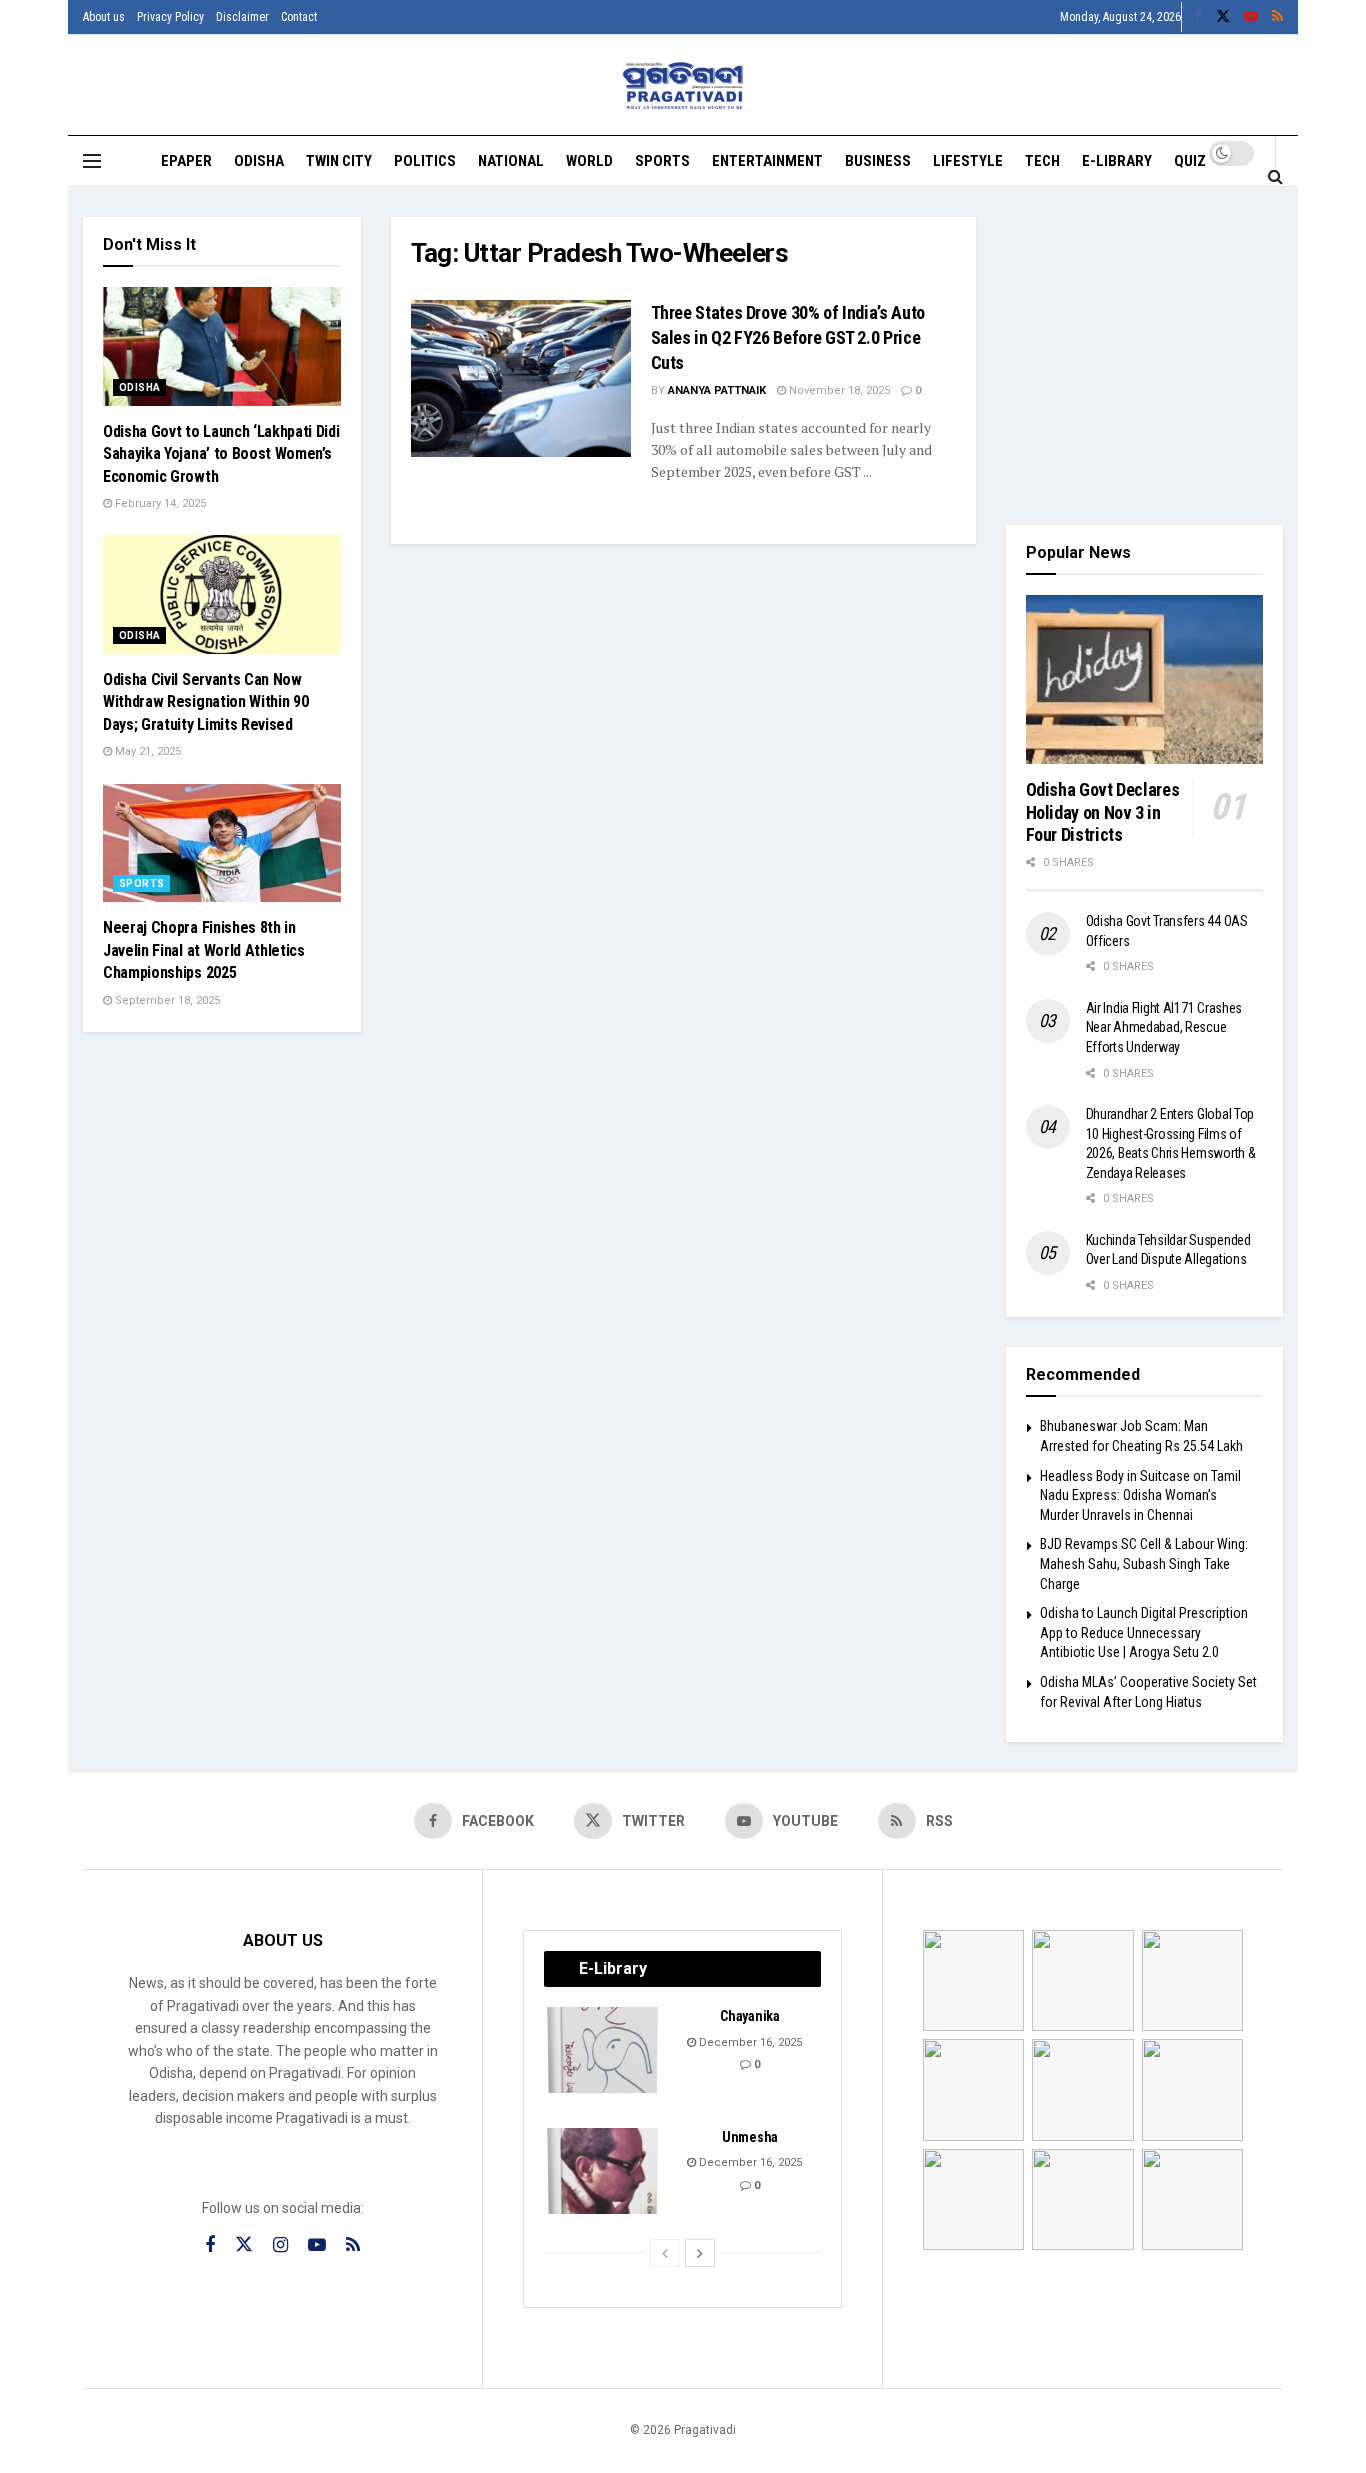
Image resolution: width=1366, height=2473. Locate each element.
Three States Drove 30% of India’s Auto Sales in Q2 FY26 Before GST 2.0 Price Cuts (788, 337)
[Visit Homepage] (683, 85)
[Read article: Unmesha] (604, 2171)
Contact (299, 17)
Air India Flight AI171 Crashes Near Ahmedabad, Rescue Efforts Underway (1164, 1027)
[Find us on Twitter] (1223, 17)
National (511, 161)
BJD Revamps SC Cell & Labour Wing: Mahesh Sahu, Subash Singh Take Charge (1144, 1563)
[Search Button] (1275, 176)
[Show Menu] (92, 161)
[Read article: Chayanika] (604, 2050)
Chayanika (749, 2016)
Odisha (259, 161)
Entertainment (767, 161)
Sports (662, 161)
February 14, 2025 (159, 503)
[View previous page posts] (665, 2253)
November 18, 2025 (838, 390)
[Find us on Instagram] (280, 2245)
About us (104, 17)
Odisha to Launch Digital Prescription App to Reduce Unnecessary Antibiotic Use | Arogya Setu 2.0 (1144, 1632)
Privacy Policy (170, 17)
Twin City (339, 161)
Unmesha (750, 2137)
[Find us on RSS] (1277, 17)
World (589, 161)
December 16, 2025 (749, 2042)
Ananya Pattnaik (717, 390)
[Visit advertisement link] (1145, 356)
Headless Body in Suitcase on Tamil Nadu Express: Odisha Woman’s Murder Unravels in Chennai (1140, 1495)
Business (878, 161)
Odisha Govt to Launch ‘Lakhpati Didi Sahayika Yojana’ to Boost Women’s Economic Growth (221, 454)
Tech (1042, 161)
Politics (425, 161)
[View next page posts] (700, 2253)
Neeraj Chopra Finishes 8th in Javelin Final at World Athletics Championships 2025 (204, 950)
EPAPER (186, 161)
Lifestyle (968, 161)
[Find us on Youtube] (1251, 17)
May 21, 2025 (146, 751)
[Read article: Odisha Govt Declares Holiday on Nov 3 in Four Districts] (1145, 680)
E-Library (1117, 161)
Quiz (1190, 161)
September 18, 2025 (166, 1000)
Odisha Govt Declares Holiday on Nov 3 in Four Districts (1103, 812)
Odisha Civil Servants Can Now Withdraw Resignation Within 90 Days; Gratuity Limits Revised (205, 702)
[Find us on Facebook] (1198, 17)
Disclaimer (242, 17)
